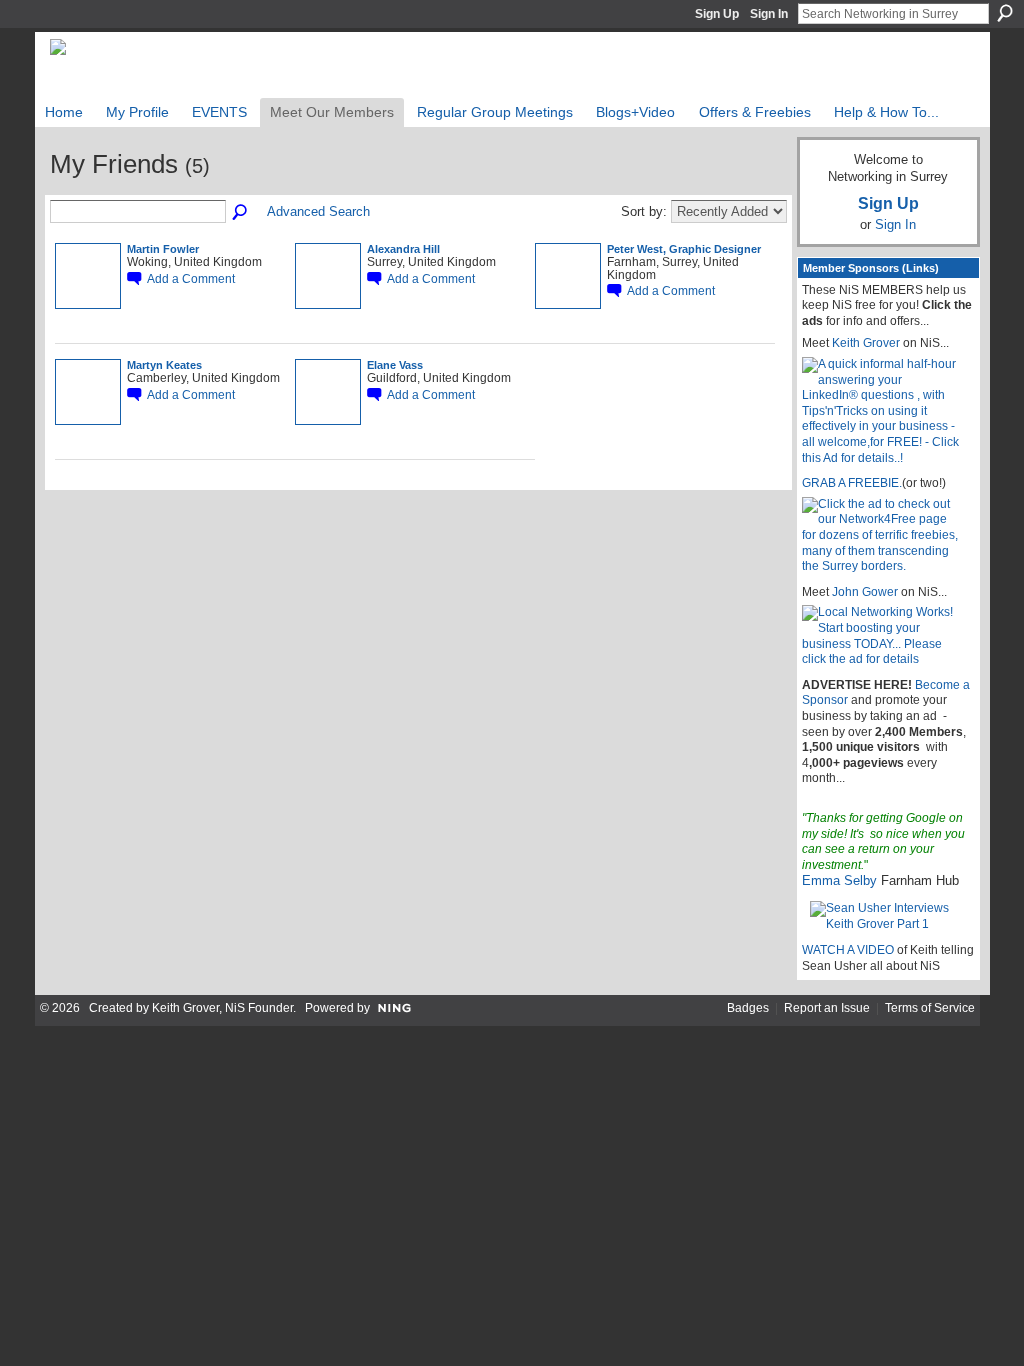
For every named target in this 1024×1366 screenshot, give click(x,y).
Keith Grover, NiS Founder (222, 1008)
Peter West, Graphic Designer (684, 249)
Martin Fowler (163, 249)
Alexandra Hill (403, 249)
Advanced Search (318, 211)
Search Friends (241, 213)
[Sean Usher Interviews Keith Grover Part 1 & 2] (888, 916)
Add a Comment (191, 278)
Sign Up (717, 14)
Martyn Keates (164, 365)
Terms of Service (930, 1008)
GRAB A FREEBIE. (852, 483)
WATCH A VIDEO (848, 950)
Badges (748, 1008)
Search (1005, 13)
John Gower (865, 592)
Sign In (769, 14)
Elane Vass (395, 365)
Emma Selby (839, 880)
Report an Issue (827, 1008)
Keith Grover (866, 343)
